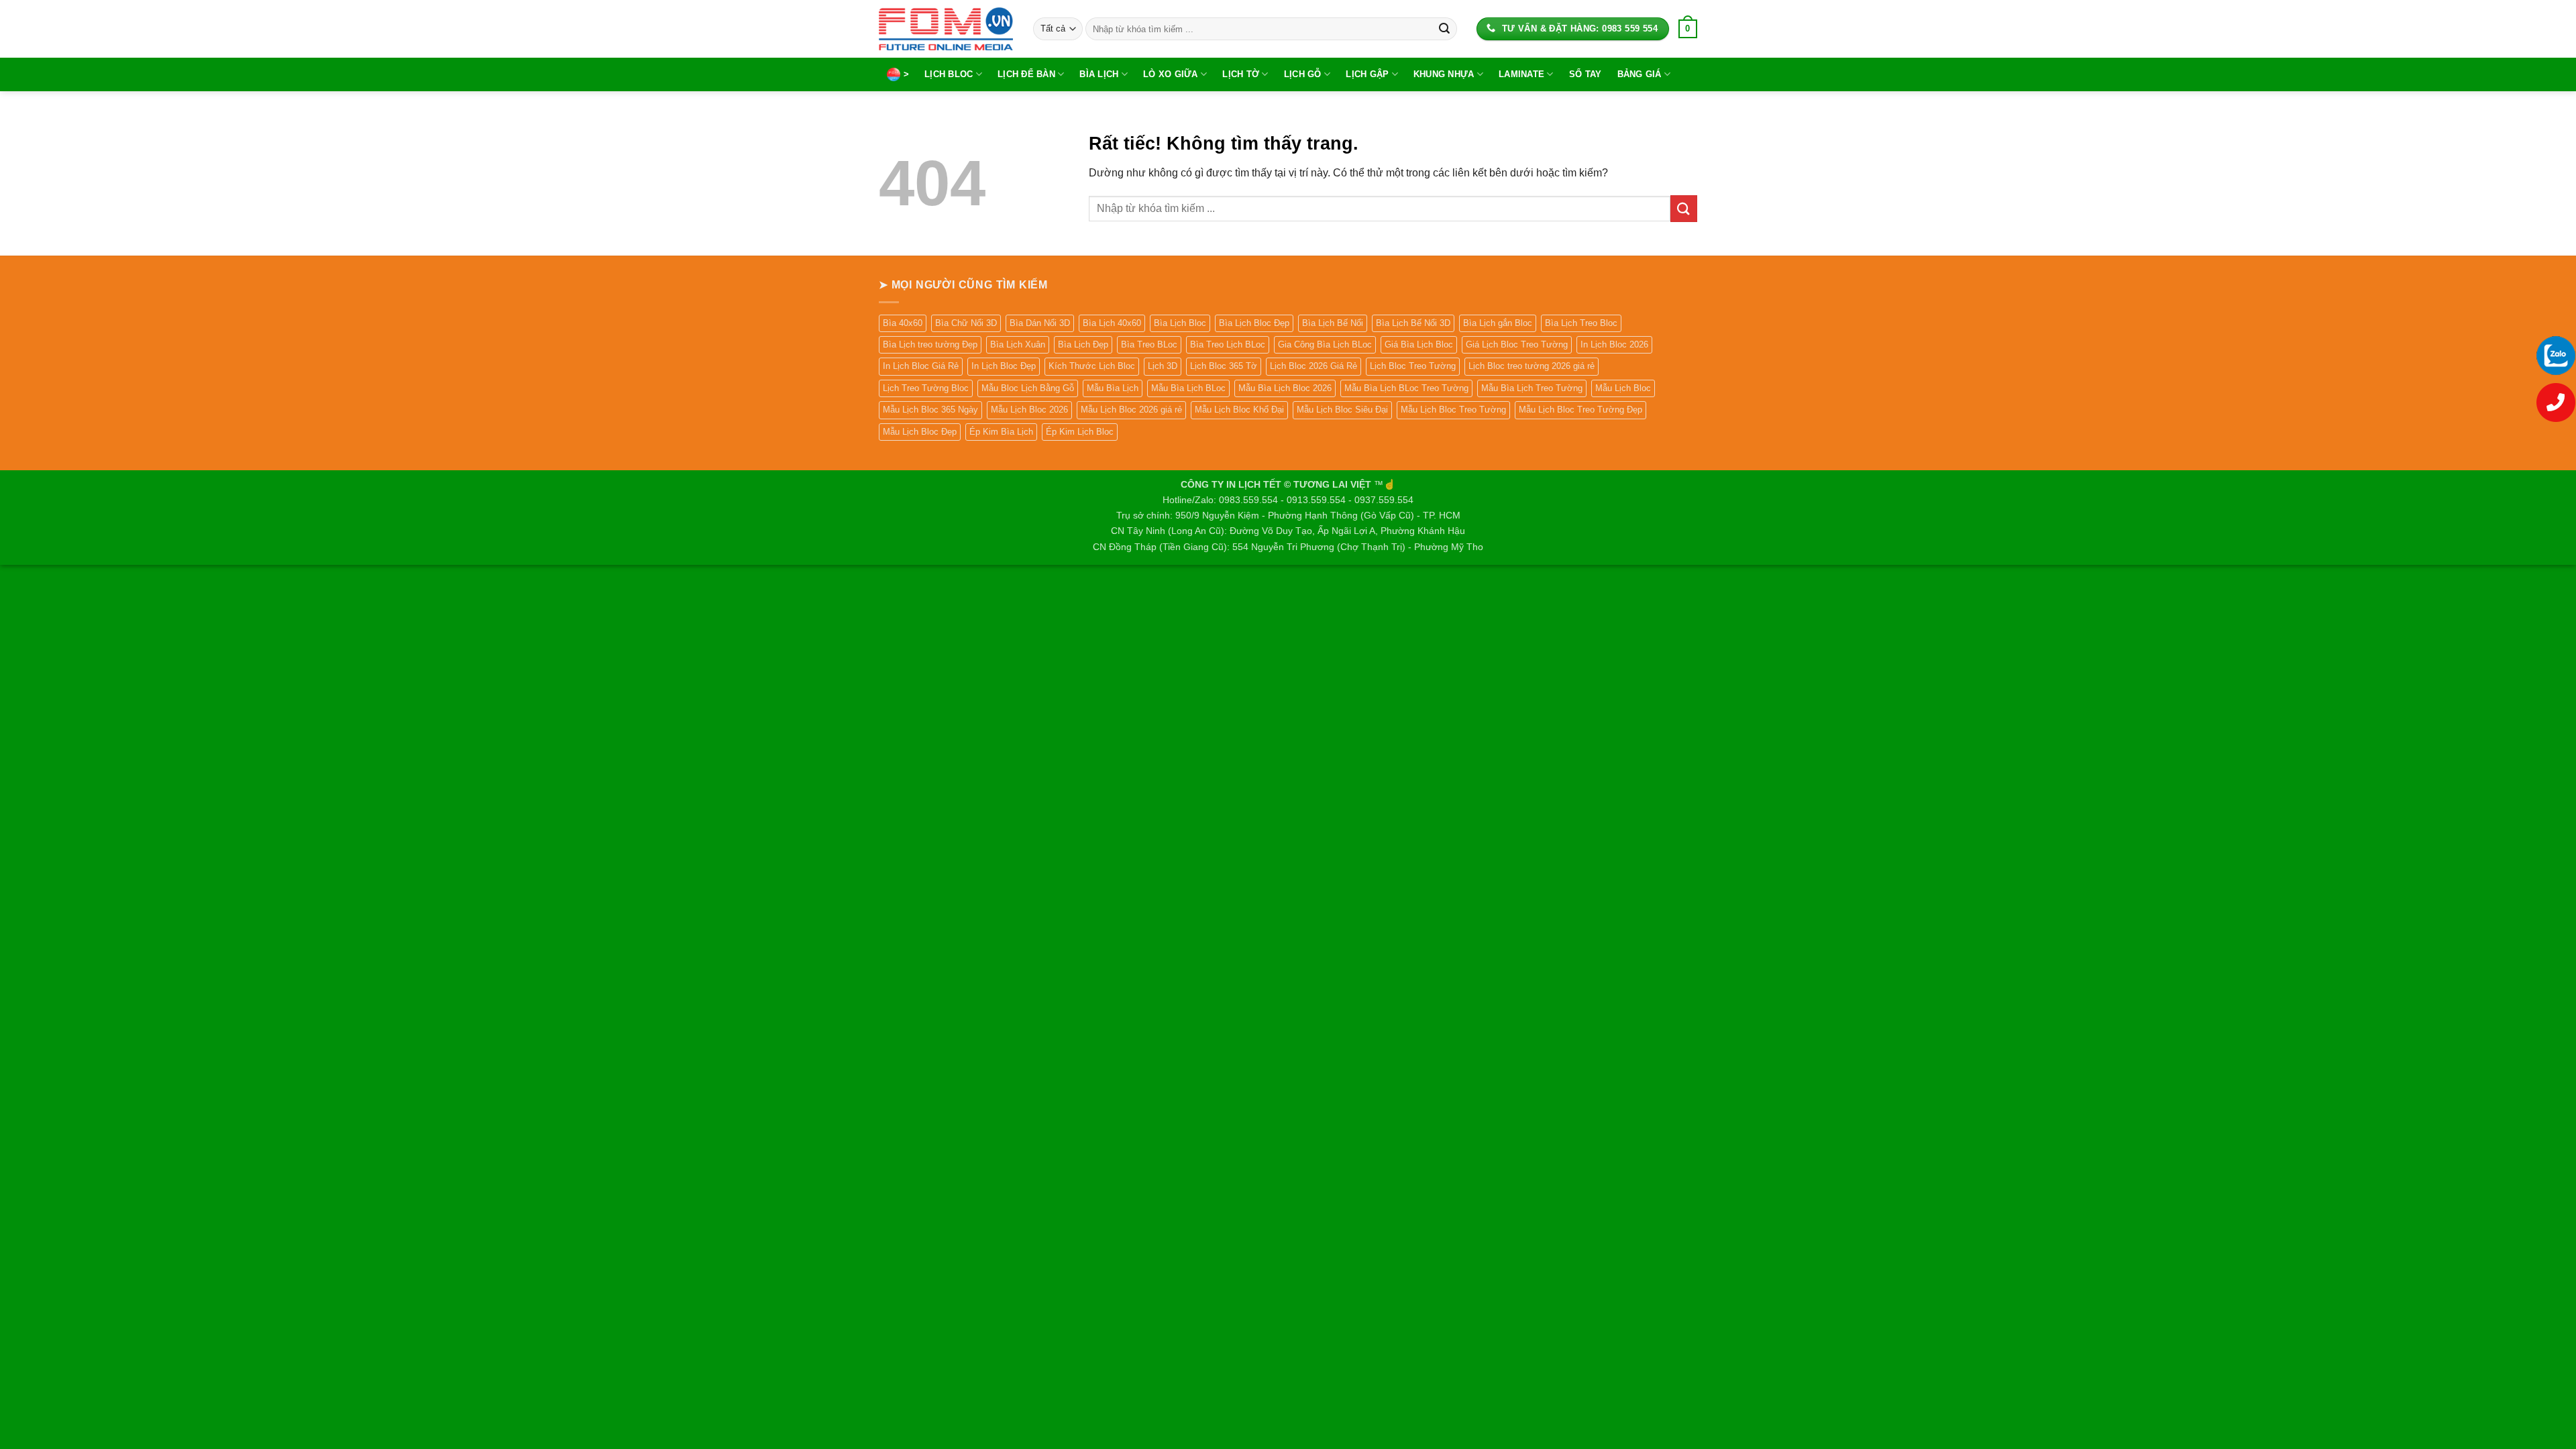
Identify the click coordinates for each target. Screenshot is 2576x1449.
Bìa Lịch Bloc (1180, 323)
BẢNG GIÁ (1640, 74)
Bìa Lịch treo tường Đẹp (930, 344)
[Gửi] (1444, 29)
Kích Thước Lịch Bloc (1092, 366)
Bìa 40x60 (903, 323)
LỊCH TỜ (1241, 74)
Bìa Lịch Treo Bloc (1581, 323)
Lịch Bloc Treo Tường (1413, 366)
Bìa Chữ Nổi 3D (966, 323)
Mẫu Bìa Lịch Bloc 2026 (1285, 388)
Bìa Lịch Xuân (1018, 344)
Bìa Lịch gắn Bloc (1498, 323)
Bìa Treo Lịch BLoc (1228, 344)
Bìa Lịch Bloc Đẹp (1254, 323)
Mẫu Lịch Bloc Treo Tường (1453, 410)
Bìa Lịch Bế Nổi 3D (1413, 323)
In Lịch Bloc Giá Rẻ (921, 366)
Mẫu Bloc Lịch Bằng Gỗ (1028, 388)
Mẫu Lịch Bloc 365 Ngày (930, 410)
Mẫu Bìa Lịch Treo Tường (1532, 388)
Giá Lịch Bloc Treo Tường (1517, 344)
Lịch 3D (1163, 366)
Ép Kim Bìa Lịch (1001, 432)
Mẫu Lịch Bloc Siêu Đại (1342, 410)
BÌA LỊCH (1099, 74)
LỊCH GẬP (1367, 74)
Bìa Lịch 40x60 (1112, 323)
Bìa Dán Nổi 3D (1040, 323)
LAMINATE (1521, 74)
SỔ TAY (1586, 74)
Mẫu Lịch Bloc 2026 (1029, 410)
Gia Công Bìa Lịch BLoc (1325, 344)
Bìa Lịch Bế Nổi (1333, 323)
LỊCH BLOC (949, 74)
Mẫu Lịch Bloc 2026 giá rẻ (1131, 410)
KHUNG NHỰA (1444, 74)
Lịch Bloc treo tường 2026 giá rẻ (1532, 366)
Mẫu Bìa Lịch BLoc (1188, 388)
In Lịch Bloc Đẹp (1004, 366)
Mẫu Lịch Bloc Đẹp (920, 432)
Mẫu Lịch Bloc (1623, 388)
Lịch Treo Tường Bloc (926, 388)
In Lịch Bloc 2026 (1614, 344)
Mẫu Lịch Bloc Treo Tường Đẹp (1580, 410)
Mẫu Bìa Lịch (1113, 388)
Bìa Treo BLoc (1149, 344)
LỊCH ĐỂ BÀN (1026, 74)
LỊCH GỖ (1303, 74)
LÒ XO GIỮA (1171, 74)
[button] (1688, 29)
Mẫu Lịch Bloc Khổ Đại (1239, 410)
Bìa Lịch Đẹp (1083, 344)
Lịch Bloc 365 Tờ (1224, 366)
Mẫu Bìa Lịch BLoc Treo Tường (1406, 388)
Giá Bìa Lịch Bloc (1419, 344)
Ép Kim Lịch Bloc (1080, 432)
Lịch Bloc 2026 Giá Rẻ (1313, 366)
